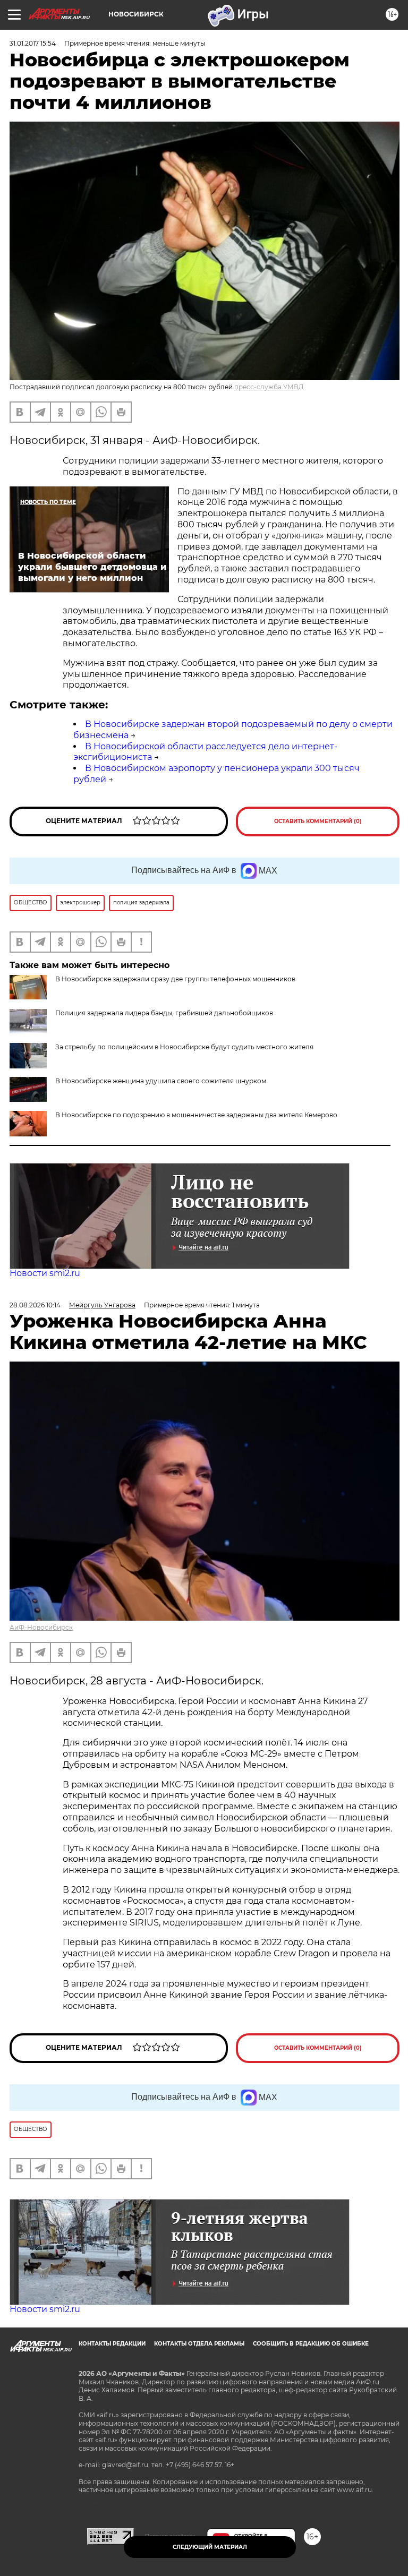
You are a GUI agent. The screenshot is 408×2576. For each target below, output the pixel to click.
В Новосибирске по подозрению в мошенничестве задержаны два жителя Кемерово (196, 1115)
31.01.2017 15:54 (33, 43)
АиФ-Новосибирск (41, 1627)
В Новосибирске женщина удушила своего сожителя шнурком (161, 1081)
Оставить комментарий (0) (318, 821)
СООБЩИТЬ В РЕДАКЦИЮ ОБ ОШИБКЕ (311, 2344)
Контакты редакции (112, 2344)
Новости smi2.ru (45, 1273)
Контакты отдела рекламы (199, 2344)
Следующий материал (210, 2547)
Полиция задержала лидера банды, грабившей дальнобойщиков (164, 1013)
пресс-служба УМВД (269, 387)
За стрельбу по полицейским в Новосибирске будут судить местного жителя (184, 1047)
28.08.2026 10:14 (35, 1305)
